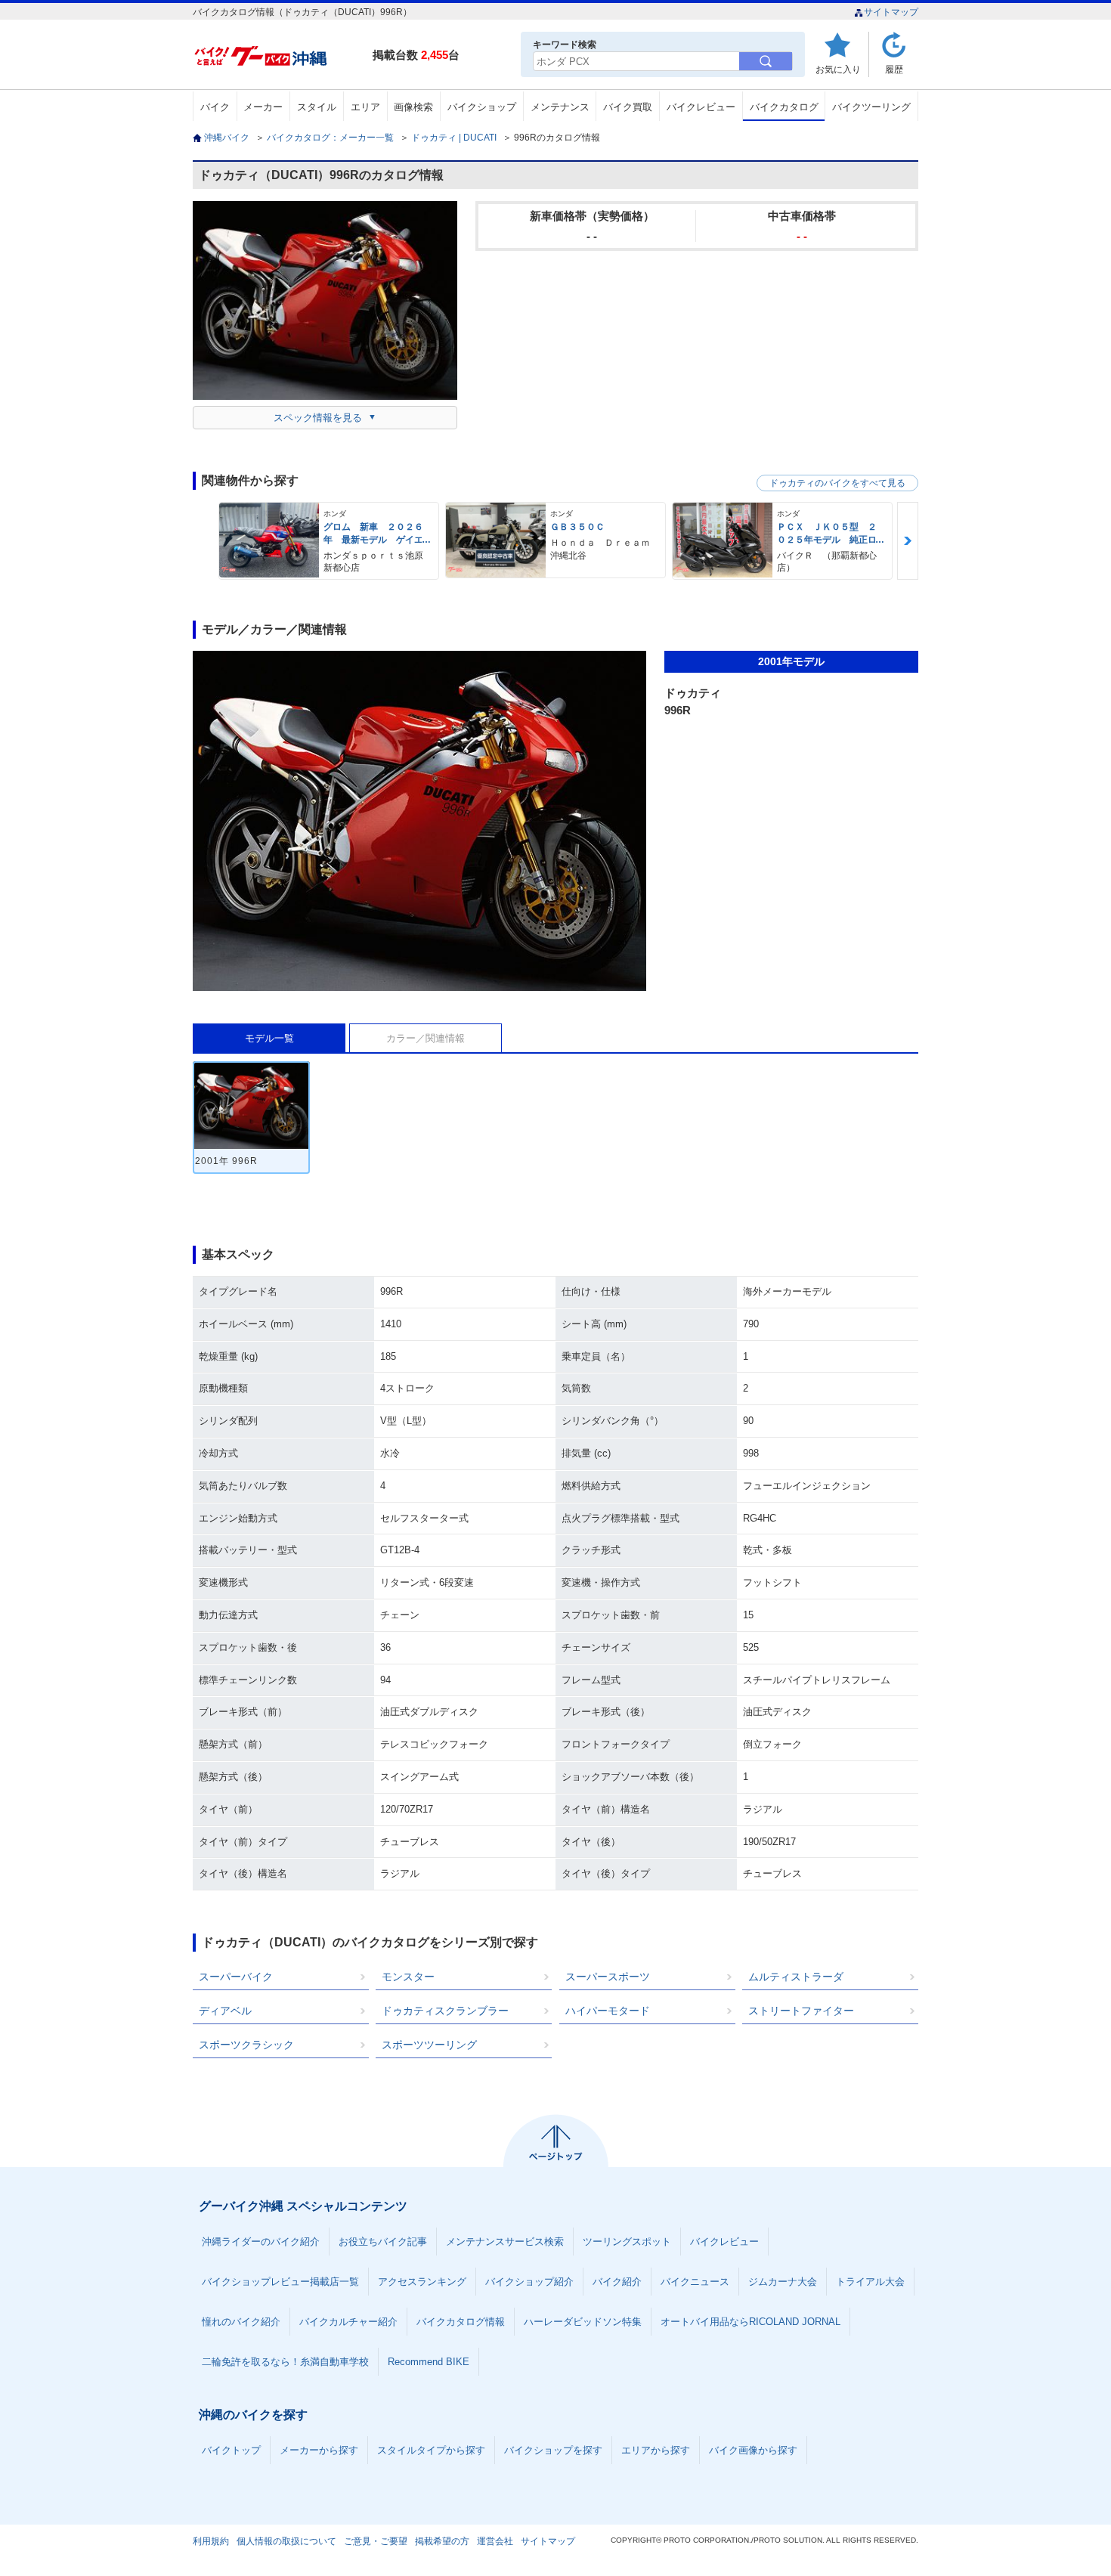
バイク (215, 107)
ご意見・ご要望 (376, 2541)
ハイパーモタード (608, 2011)
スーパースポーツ (608, 1977)
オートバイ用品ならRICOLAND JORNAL (750, 2322)
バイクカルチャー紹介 (348, 2322)
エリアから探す (656, 2450)
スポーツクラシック (246, 2045)
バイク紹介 (617, 2282)
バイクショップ (482, 107)
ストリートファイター (801, 2011)
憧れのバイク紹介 (241, 2322)
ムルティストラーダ (796, 1977)
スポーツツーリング (429, 2045)
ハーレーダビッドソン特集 (583, 2322)
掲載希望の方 (442, 2541)
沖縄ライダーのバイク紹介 (261, 2242)
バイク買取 (628, 107)
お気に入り (838, 69)
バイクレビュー (701, 107)
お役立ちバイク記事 (383, 2242)
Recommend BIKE (429, 2362)
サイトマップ (891, 12)
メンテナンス (560, 107)
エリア (365, 107)
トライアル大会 (870, 2282)
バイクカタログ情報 (461, 2322)
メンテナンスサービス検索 (505, 2242)
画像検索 (413, 107)
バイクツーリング (871, 107)
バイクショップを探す (553, 2450)
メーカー (263, 107)
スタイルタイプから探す (431, 2450)
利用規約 (211, 2541)
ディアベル (225, 2011)
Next (908, 541)
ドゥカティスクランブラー (445, 2011)
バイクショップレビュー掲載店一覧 (280, 2282)
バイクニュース (695, 2282)
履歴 (894, 69)
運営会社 (495, 2541)
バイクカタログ (784, 107)
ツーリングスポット (627, 2242)
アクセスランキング (422, 2282)
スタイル (317, 107)
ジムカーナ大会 (783, 2282)
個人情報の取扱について (286, 2541)
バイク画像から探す (753, 2450)
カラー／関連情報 (426, 1038)
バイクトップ (231, 2450)
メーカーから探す (319, 2450)
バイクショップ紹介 (529, 2282)
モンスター (408, 1977)
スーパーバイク (236, 1977)
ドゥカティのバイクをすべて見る (837, 483)
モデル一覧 (269, 1038)
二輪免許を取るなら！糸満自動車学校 (285, 2362)
